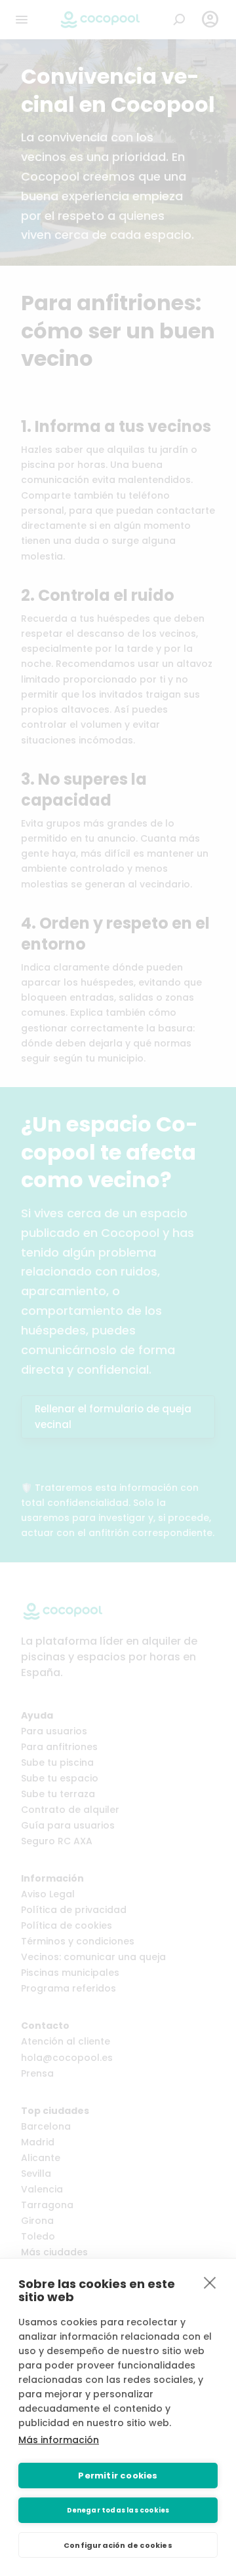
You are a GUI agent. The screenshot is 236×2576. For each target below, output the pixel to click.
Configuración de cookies (118, 2545)
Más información (59, 2440)
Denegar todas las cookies (118, 2510)
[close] (210, 2282)
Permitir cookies (118, 2476)
